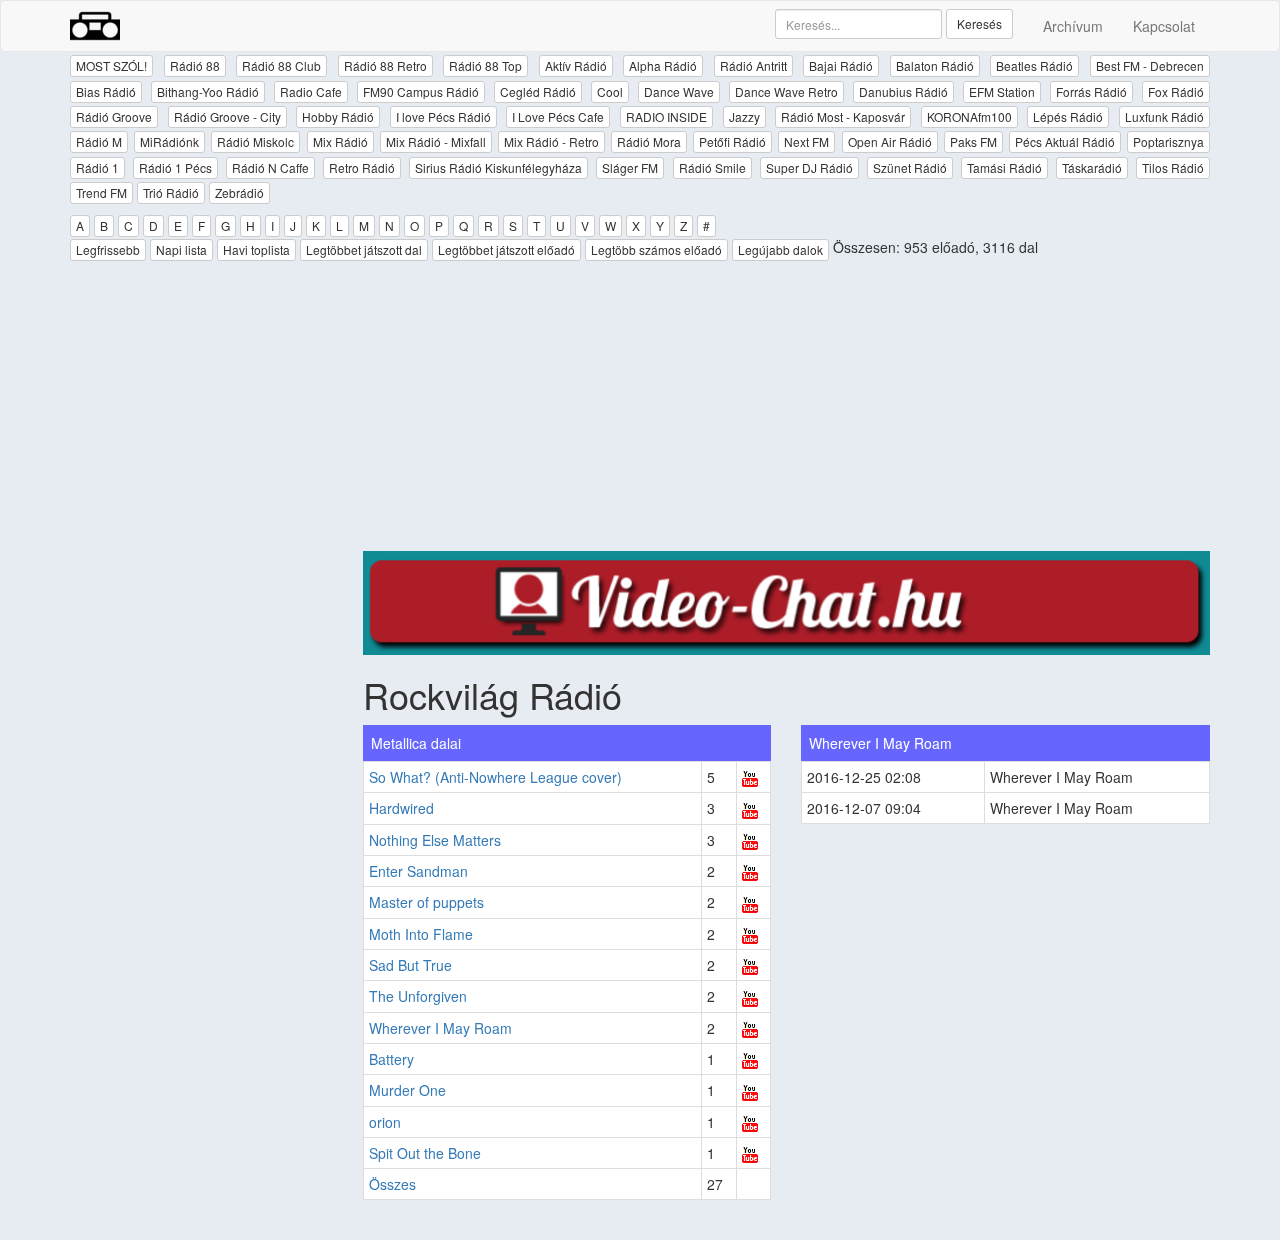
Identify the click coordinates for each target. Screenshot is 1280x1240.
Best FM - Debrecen (1150, 65)
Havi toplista (256, 249)
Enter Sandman (418, 871)
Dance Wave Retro (786, 91)
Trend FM (101, 192)
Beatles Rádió (1034, 65)
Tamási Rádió (1004, 167)
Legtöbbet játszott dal (364, 249)
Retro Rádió (362, 167)
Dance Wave (679, 91)
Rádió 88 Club (281, 65)
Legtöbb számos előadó (656, 249)
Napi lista (181, 249)
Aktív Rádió (576, 65)
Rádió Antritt (753, 65)
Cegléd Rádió (538, 91)
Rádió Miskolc (255, 141)
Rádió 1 (97, 167)
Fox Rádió (1176, 91)
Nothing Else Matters (435, 840)
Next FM (806, 141)
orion (385, 1122)
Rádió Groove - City (227, 116)
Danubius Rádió (903, 91)
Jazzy (744, 116)
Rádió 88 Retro (385, 65)
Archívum (1073, 26)
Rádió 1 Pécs (175, 167)
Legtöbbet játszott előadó (506, 249)
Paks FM (973, 141)
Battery (391, 1059)
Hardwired (401, 808)
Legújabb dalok (780, 249)
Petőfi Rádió (732, 141)
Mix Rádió (340, 141)
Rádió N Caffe (270, 167)
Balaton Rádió (935, 65)
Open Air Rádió (890, 141)
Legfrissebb (108, 249)
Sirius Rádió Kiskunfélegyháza (498, 167)
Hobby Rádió (338, 116)
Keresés (979, 23)
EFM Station (1002, 91)
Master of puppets (426, 902)
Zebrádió (239, 192)
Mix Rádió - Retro (551, 141)
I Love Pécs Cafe (558, 116)
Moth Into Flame (421, 934)
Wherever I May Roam (440, 1028)
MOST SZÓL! (111, 65)
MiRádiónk (169, 141)
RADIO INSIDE (666, 116)
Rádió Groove (114, 116)
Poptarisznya (1168, 141)
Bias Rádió (106, 91)
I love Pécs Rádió (443, 116)
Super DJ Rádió (809, 167)
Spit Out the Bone (425, 1153)
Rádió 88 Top (485, 65)
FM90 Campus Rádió (421, 91)
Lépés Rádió (1068, 116)
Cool (610, 91)
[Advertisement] (787, 411)
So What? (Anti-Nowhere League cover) (495, 777)
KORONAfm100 (969, 116)
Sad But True (410, 965)
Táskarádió (1092, 167)
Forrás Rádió (1091, 91)
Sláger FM (630, 167)
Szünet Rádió (910, 167)
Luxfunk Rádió (1164, 116)
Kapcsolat (1164, 26)
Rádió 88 (195, 65)
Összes (392, 1184)
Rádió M (99, 141)
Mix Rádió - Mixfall (436, 141)
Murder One (407, 1090)
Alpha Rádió (663, 65)
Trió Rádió (171, 192)
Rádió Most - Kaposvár (843, 116)
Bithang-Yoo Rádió (208, 91)
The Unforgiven (418, 996)
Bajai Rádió (841, 65)
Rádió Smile (712, 167)
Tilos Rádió (1173, 167)
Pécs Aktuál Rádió (1065, 141)
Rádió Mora (649, 141)
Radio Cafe (311, 91)
